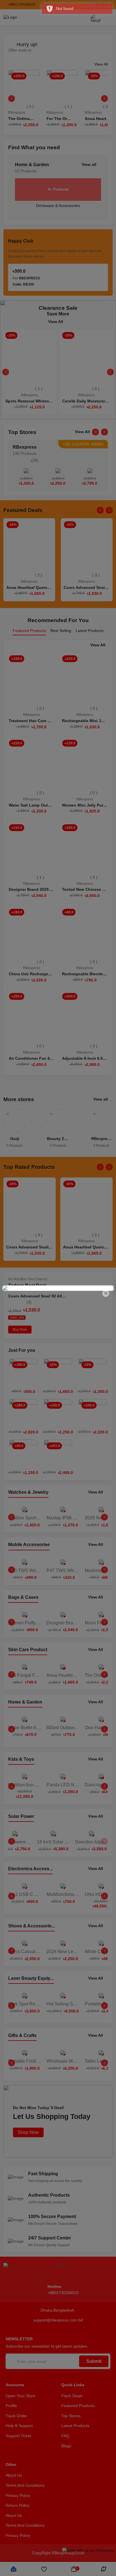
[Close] (106, 1293)
